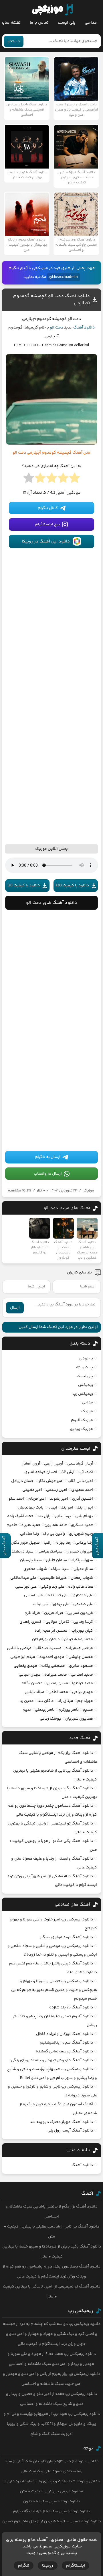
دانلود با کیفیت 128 (23, 886)
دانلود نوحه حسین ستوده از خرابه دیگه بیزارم (52, 2511)
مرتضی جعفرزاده (79, 1648)
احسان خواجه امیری (41, 1472)
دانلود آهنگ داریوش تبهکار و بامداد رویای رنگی (52, 2060)
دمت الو (57, 328)
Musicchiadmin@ (64, 277)
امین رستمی (57, 1490)
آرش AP (68, 1472)
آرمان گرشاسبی (80, 1464)
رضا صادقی (29, 1534)
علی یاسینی (34, 1595)
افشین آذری (83, 1499)
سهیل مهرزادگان (25, 1543)
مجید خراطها (83, 1683)
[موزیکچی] (53, 10)
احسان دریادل (23, 1481)
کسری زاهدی (30, 1622)
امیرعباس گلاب (80, 1481)
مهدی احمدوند (52, 1657)
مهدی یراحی (83, 1692)
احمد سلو (16, 1499)
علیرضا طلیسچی (53, 1578)
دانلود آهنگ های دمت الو (52, 903)
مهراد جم (85, 1701)
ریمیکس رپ (83, 1394)
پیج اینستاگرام (48, 524)
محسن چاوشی (81, 1657)
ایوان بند (85, 1508)
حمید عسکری (82, 1525)
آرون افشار (31, 1464)
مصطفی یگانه (53, 1666)
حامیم (12, 1525)
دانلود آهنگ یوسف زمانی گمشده (64, 2052)
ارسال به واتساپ (48, 1174)
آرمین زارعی (54, 1464)
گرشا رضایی (83, 1622)
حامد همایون (56, 1525)
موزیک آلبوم (82, 1420)
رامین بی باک (54, 1534)
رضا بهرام (63, 1543)
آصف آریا (86, 1472)
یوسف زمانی (50, 1719)
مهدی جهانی (30, 1675)
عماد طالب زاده (81, 1587)
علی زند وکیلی (52, 1587)
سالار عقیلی (83, 1569)
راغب (48, 1543)
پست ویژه (85, 1367)
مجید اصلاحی (82, 1675)
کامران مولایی (57, 1622)
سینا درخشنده (21, 1552)
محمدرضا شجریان (78, 1639)
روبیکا (48, 2566)
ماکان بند (46, 1701)
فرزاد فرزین (54, 1613)
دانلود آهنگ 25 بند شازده (71, 2008)
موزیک (89, 1191)
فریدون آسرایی (80, 1613)
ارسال (15, 1308)
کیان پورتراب (82, 1631)
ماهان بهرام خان (46, 1639)
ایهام (52, 1508)
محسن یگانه (32, 1683)
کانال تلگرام (48, 508)
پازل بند (44, 1516)
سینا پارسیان (31, 1560)
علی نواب (41, 1604)
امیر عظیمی (32, 1490)
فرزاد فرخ (32, 1613)
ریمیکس (86, 1385)
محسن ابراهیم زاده (51, 1631)
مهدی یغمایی (25, 1666)
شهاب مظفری (35, 1569)
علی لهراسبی (26, 1587)
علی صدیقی (83, 1604)
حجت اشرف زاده (20, 1516)
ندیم (27, 1710)
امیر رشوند (59, 1499)
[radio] (75, 480)
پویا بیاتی (63, 1516)
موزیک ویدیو (82, 1429)
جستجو (14, 41)
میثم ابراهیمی (23, 1657)
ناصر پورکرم (69, 1710)
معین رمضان (57, 1683)
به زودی (86, 1359)
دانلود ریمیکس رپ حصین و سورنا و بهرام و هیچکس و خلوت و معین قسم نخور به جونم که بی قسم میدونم (54, 1990)
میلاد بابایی (34, 1692)
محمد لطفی (58, 1692)
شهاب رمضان (82, 1578)
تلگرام (24, 2566)
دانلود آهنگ (84, 328)
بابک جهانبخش (31, 1508)
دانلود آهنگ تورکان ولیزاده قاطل (65, 2034)
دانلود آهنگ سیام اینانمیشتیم (66, 2043)
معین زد (27, 1701)
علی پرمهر (61, 1604)
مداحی (91, 23)
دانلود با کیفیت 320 (72, 886)
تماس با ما (39, 23)
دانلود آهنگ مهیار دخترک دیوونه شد (61, 2122)
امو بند (67, 1508)
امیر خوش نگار (51, 1481)
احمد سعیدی (82, 1490)
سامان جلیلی (56, 1560)
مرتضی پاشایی (19, 1648)
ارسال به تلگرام (48, 1157)
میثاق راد (66, 1701)
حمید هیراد (31, 1525)
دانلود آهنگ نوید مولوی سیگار (67, 1937)
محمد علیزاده (56, 1675)
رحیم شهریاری (81, 1534)
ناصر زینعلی (45, 1710)
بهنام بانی (84, 1516)
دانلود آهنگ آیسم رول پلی (70, 2131)
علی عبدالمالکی (23, 1578)
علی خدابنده (58, 1595)
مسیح (88, 1710)
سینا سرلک (60, 1569)
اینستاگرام (76, 2566)
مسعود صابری (81, 1666)
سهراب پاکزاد (82, 1560)
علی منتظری (83, 1595)
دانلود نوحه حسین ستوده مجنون (52, 2501)
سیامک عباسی (50, 1552)
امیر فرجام (37, 1499)
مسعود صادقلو (48, 1648)
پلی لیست (67, 23)
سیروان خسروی (80, 1552)
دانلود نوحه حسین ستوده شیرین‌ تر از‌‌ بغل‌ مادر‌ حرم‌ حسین (52, 2521)
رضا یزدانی (84, 1543)
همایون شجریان (79, 1719)
